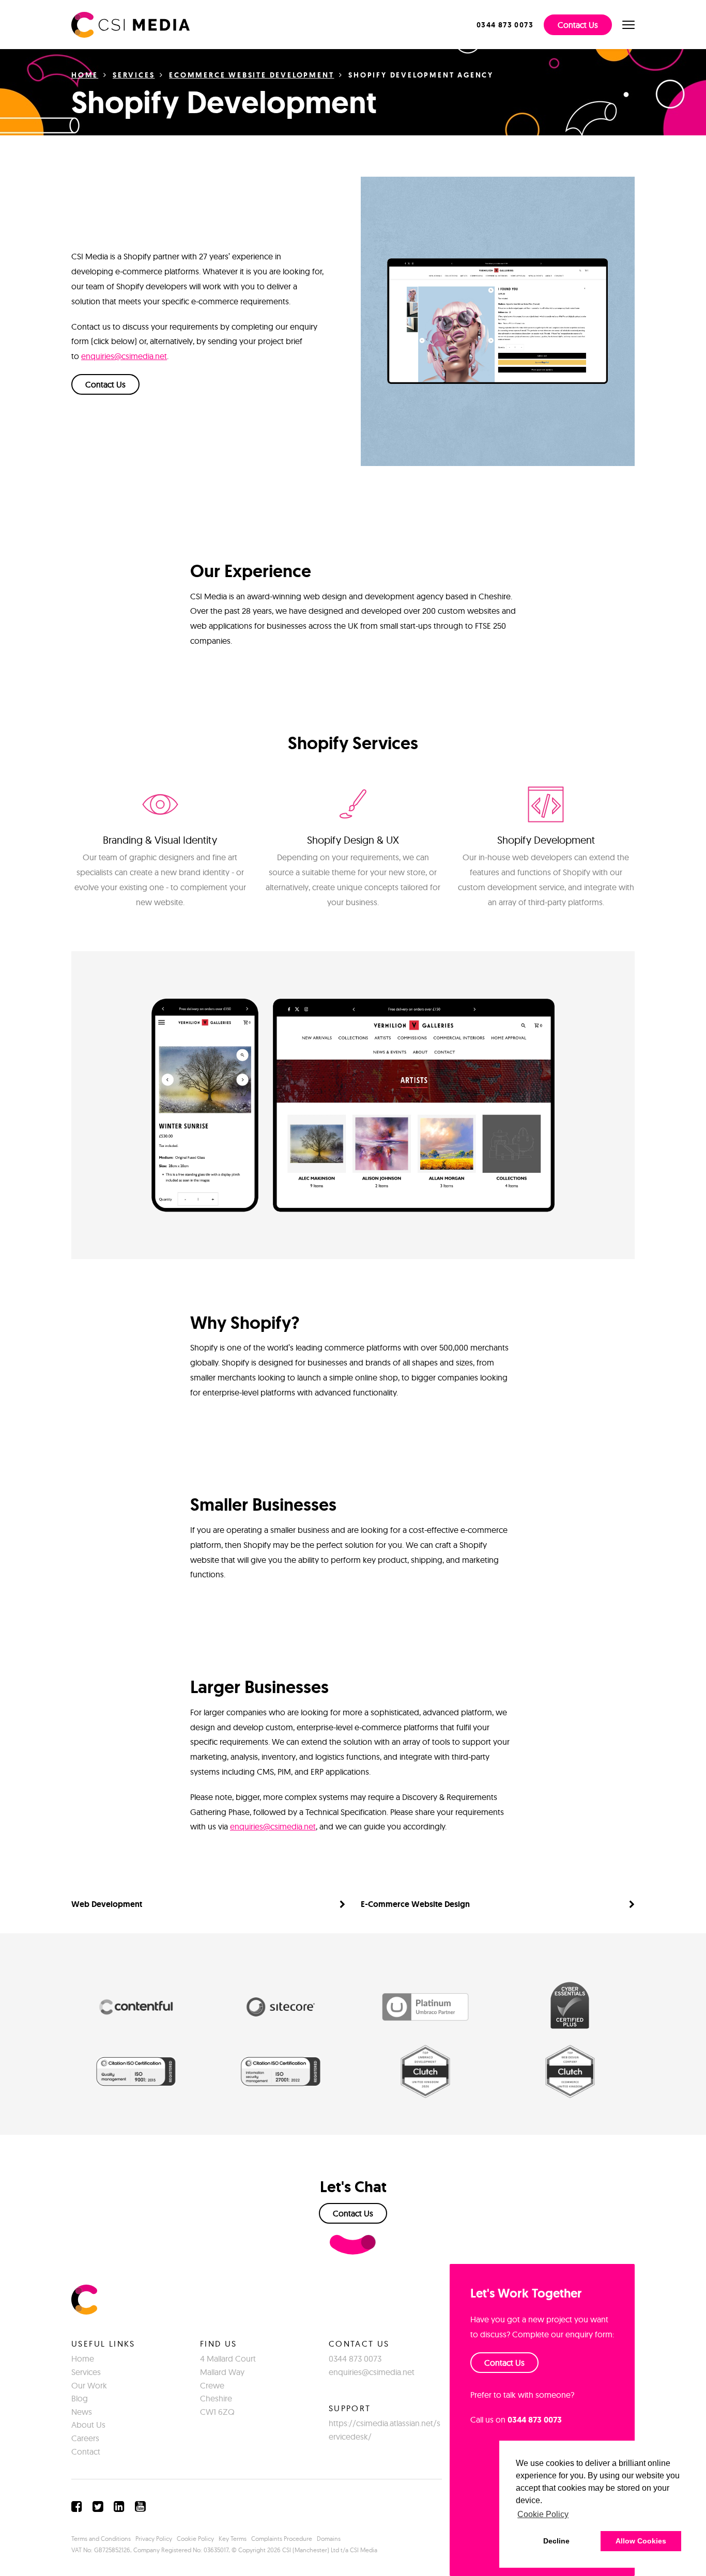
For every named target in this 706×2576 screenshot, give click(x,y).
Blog (80, 2398)
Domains (329, 2539)
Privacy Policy (154, 2539)
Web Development (107, 1904)
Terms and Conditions (101, 2539)
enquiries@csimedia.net (124, 356)
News (82, 2412)
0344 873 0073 (355, 2358)
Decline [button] (556, 2541)
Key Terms (233, 2539)
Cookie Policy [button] (543, 2514)
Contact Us (578, 25)
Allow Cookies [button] (641, 2541)
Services (134, 75)
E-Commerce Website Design (415, 1904)
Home (85, 75)
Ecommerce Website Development (251, 75)
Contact (86, 2451)
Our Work (89, 2385)
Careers (85, 2438)
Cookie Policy (195, 2539)
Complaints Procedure (282, 2539)
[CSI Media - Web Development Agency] (131, 24)
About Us (88, 2425)
